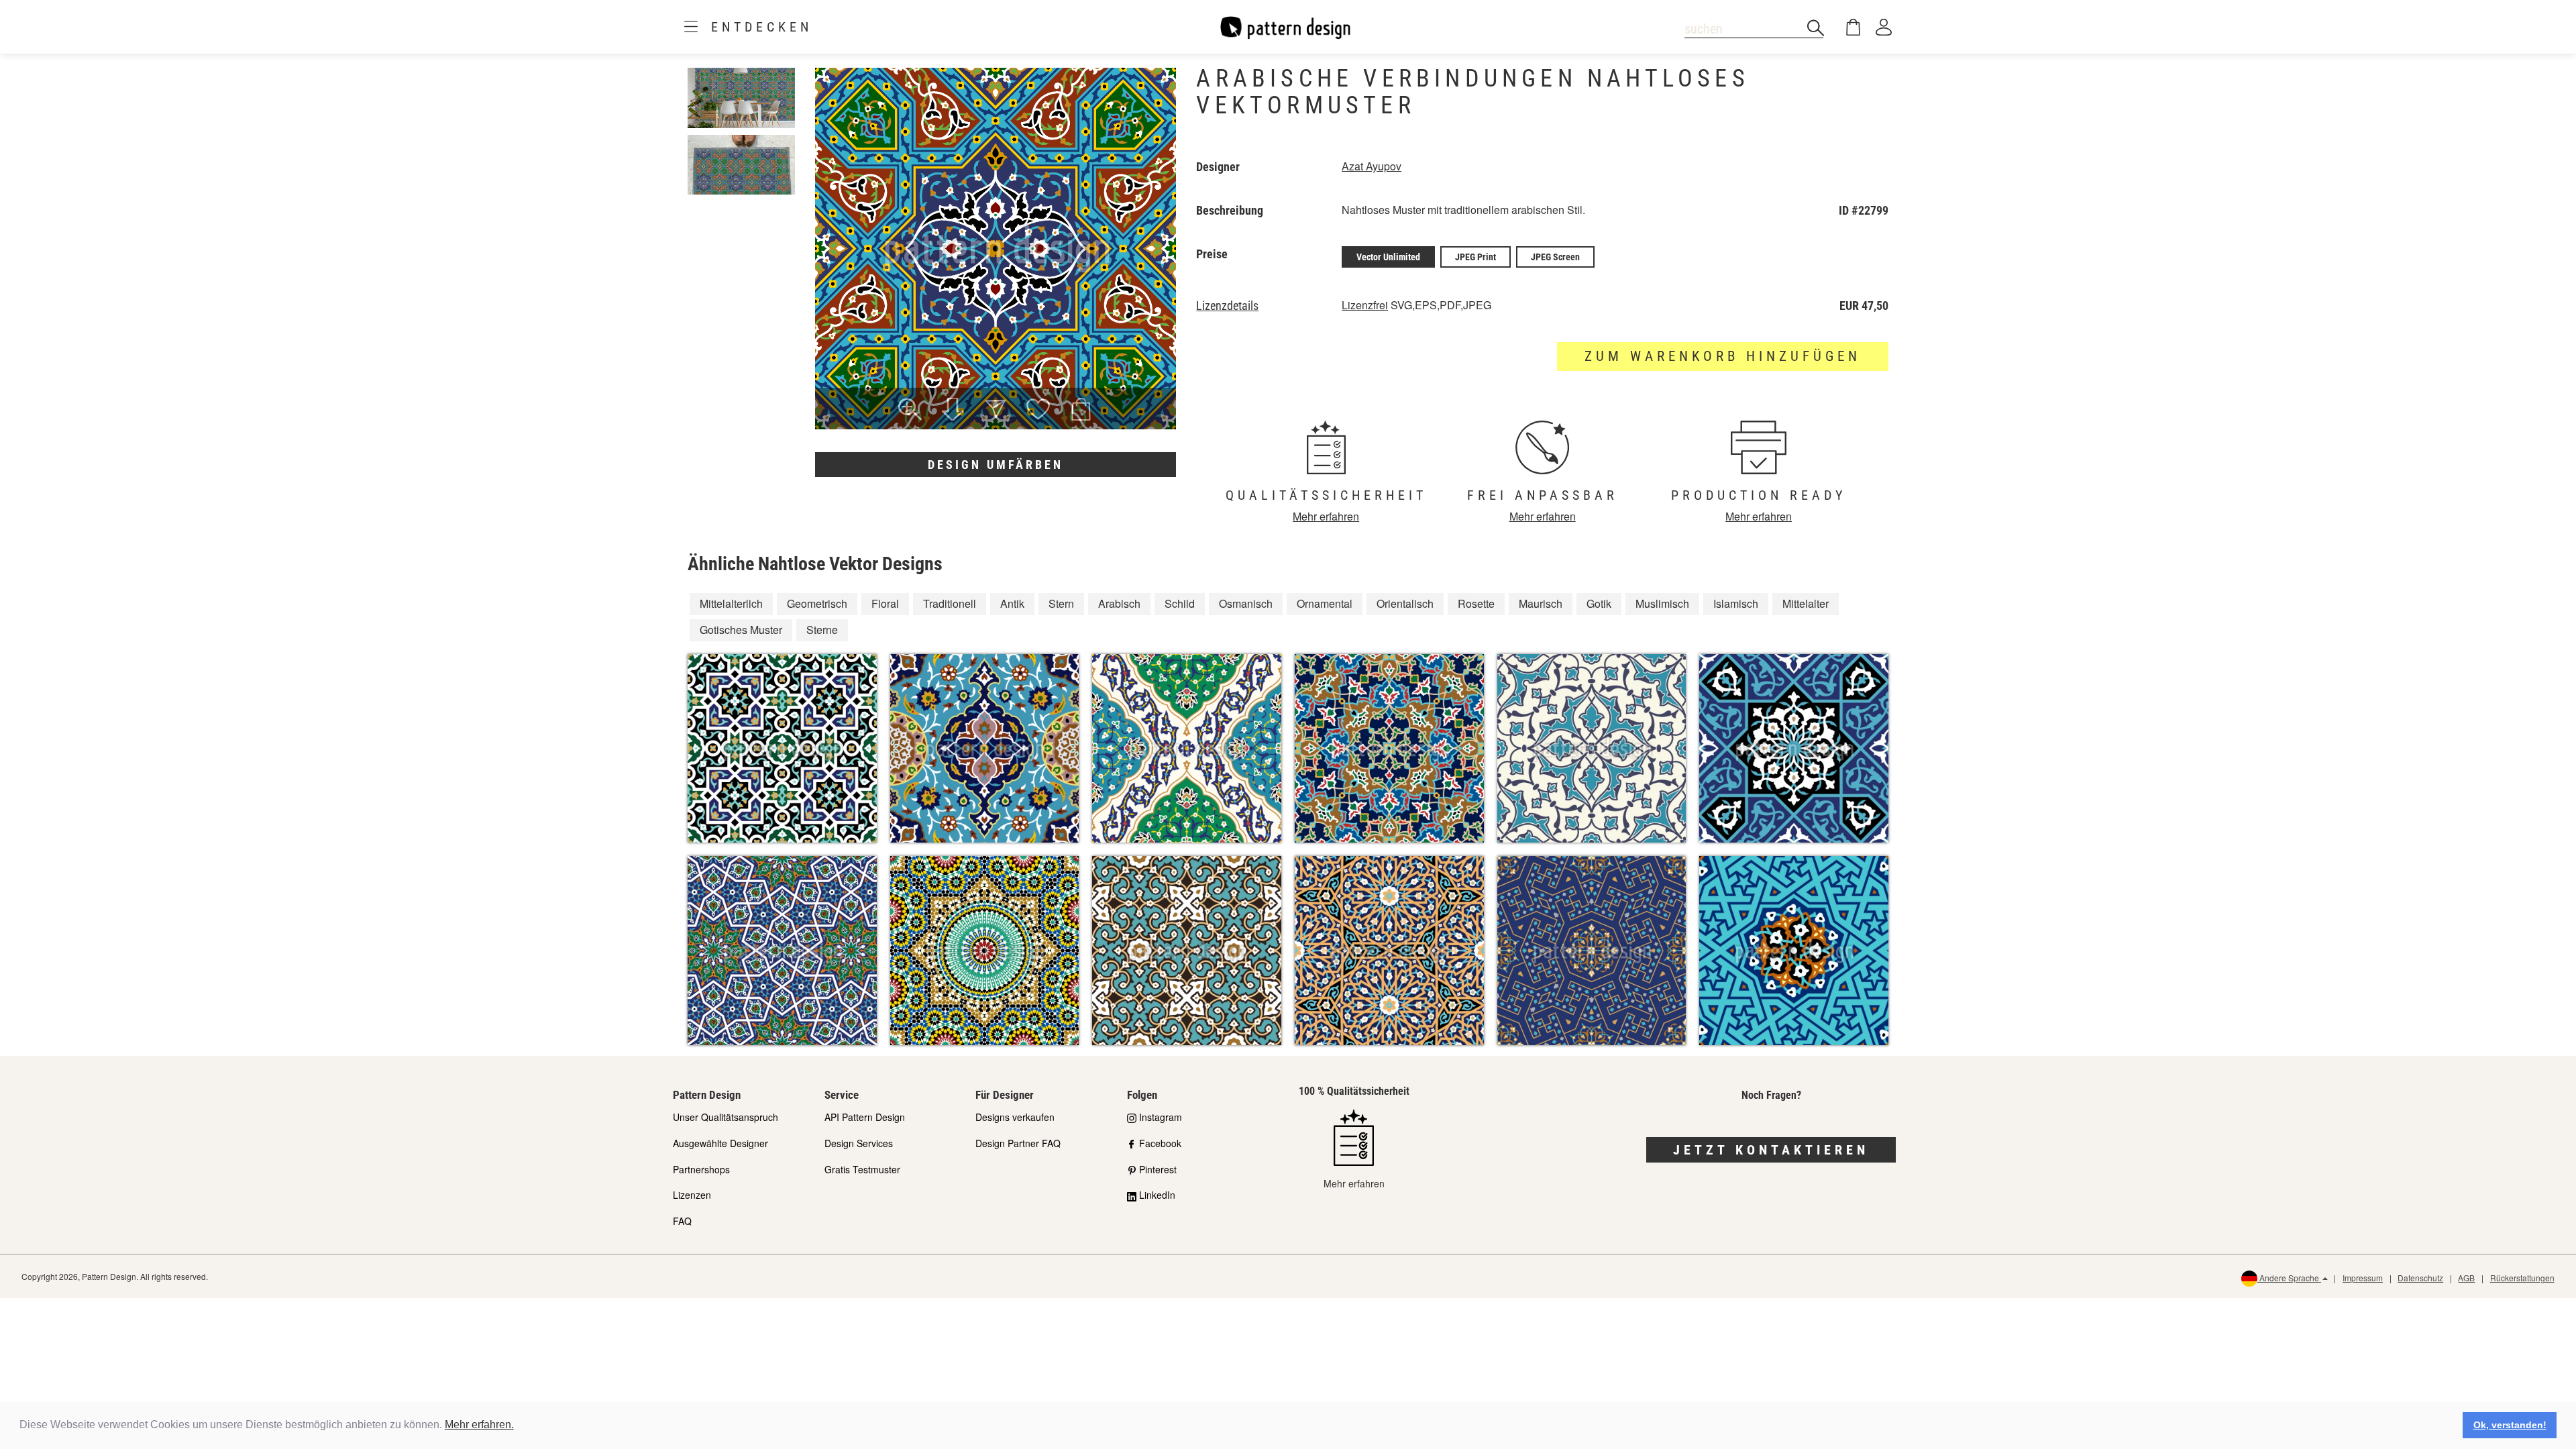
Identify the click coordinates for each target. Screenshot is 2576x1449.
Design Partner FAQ (1018, 1143)
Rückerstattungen (2522, 1278)
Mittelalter (1806, 603)
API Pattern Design (865, 1117)
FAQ (682, 1221)
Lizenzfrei (1365, 305)
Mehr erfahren (1326, 516)
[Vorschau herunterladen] (953, 411)
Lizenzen (692, 1195)
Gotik (1599, 603)
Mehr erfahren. (479, 1425)
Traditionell (950, 603)
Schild (1180, 603)
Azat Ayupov (1372, 166)
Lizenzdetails (1227, 306)
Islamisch (1736, 603)
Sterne (822, 630)
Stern (1061, 603)
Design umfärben (996, 465)
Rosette (1476, 603)
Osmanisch (1246, 603)
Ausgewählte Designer (720, 1143)
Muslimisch (1662, 603)
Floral (885, 603)
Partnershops (701, 1169)
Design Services (859, 1143)
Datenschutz (2420, 1278)
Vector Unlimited (1388, 257)
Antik (1012, 603)
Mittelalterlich (731, 603)
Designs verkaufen (1015, 1117)
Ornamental (1325, 603)
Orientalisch (1405, 603)
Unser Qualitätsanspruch (726, 1117)
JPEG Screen (1555, 257)
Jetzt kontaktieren (1771, 1150)
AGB (2466, 1278)
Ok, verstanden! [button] (2510, 1425)
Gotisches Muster (741, 630)
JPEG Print (1475, 257)
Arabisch (1119, 603)
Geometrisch (817, 603)
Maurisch (1541, 603)
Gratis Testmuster (862, 1169)
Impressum (2363, 1278)
